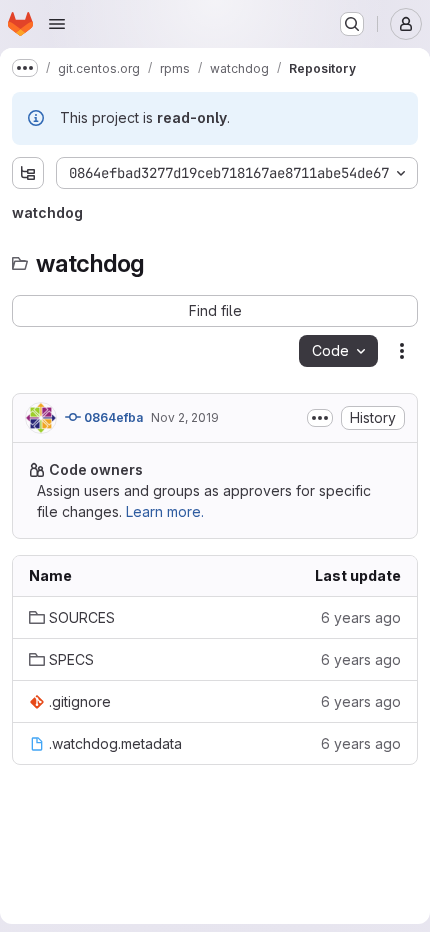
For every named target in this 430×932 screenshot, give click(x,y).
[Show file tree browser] (28, 173)
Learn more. (165, 511)
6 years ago (361, 617)
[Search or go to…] (352, 24)
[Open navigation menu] (57, 24)
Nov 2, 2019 (185, 417)
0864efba (112, 417)
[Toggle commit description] (320, 418)
